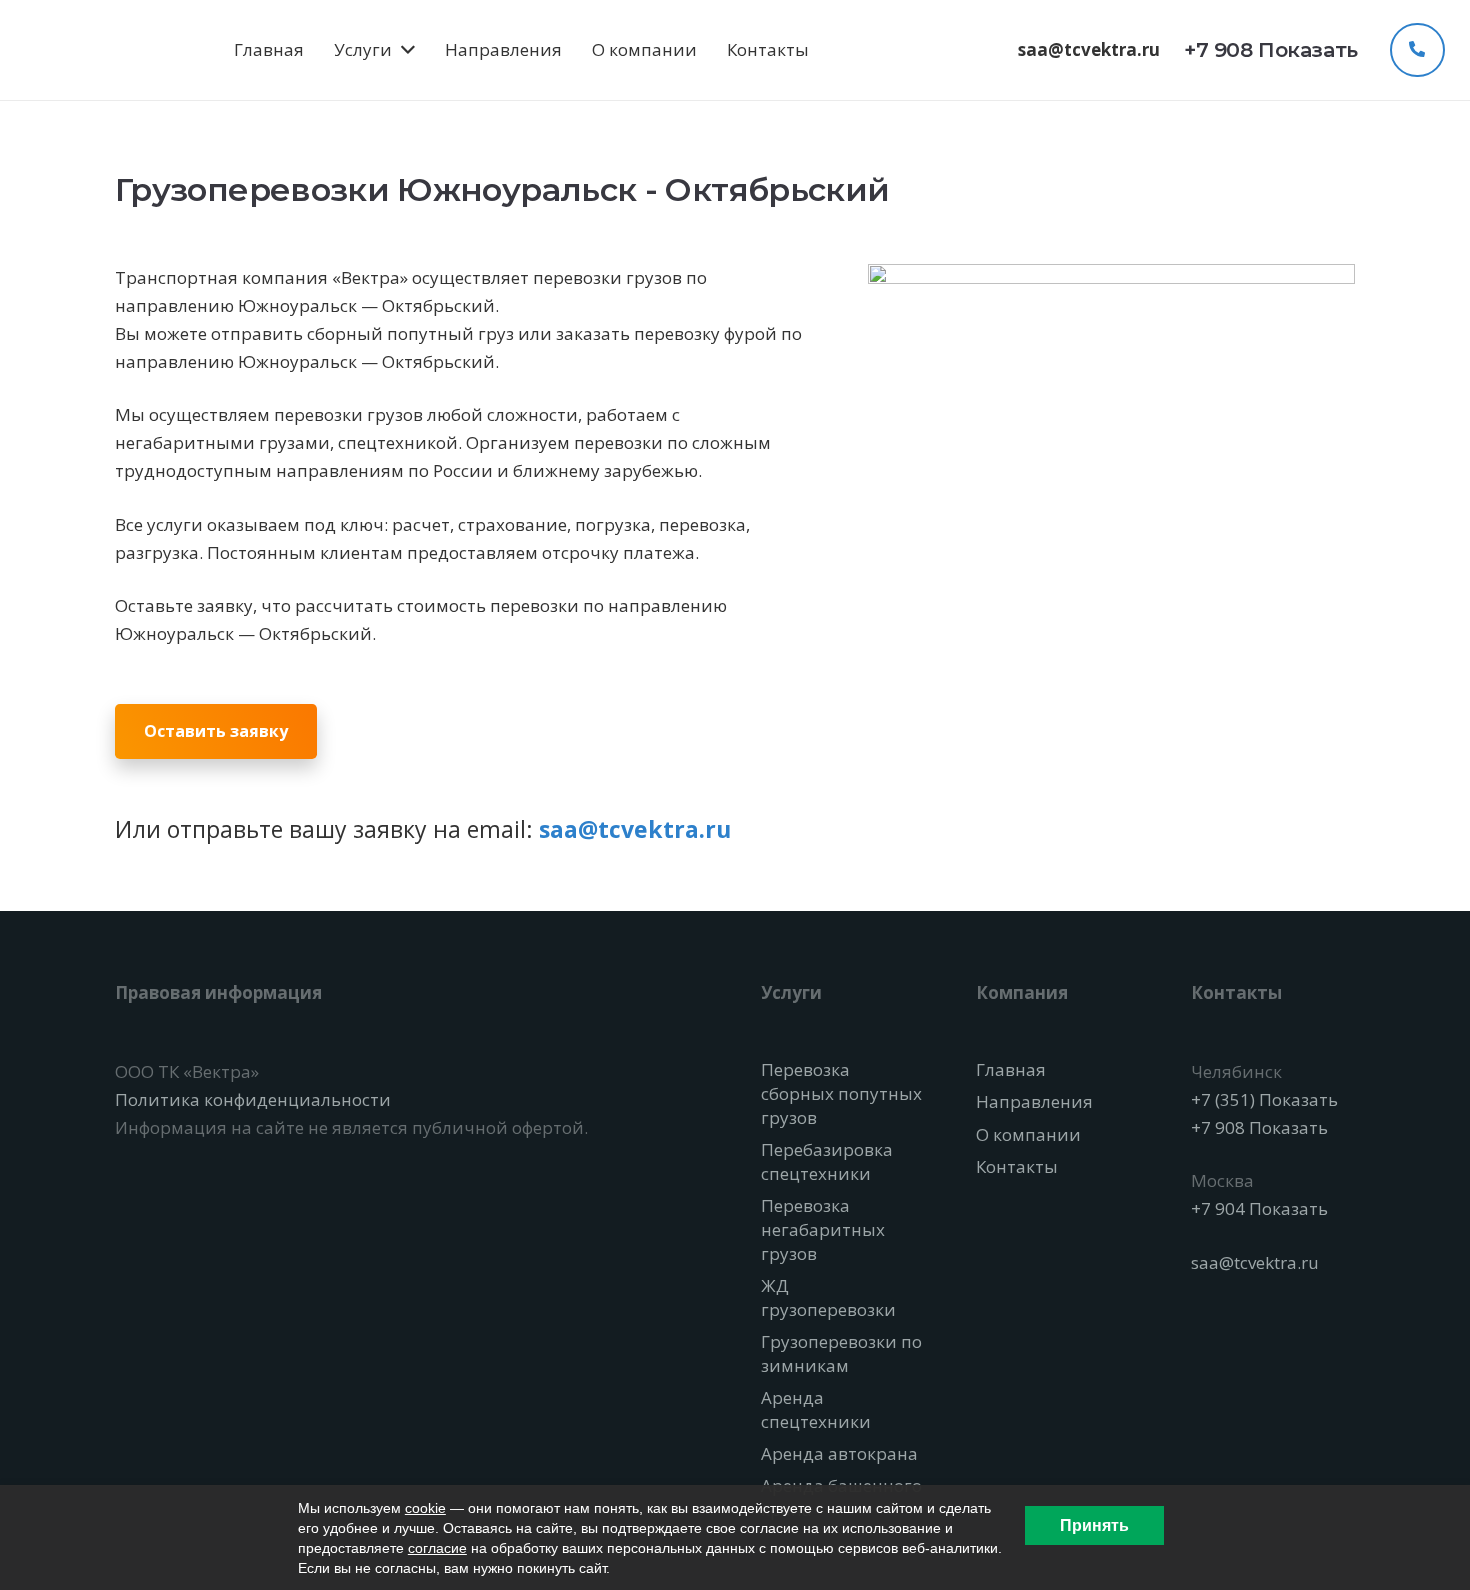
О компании (1028, 1134)
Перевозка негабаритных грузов (823, 1229)
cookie (425, 1508)
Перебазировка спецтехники (827, 1161)
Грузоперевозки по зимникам (841, 1353)
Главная (1011, 1069)
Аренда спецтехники (816, 1409)
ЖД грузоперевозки (828, 1297)
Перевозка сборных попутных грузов (841, 1093)
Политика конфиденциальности (253, 1099)
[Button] (1417, 50)
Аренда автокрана (839, 1453)
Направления (1034, 1101)
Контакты (1017, 1166)
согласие (437, 1548)
